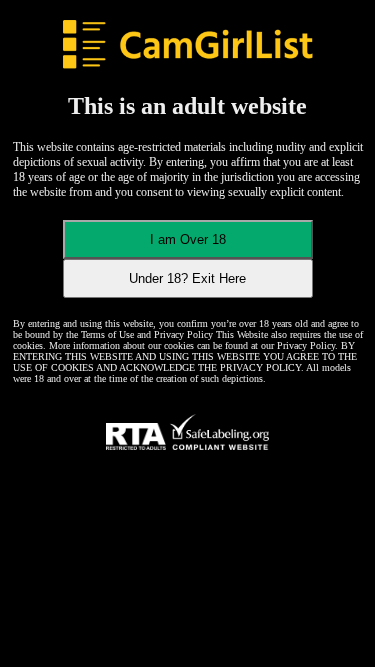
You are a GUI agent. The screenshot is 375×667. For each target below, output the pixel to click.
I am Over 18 (188, 239)
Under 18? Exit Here (187, 278)
